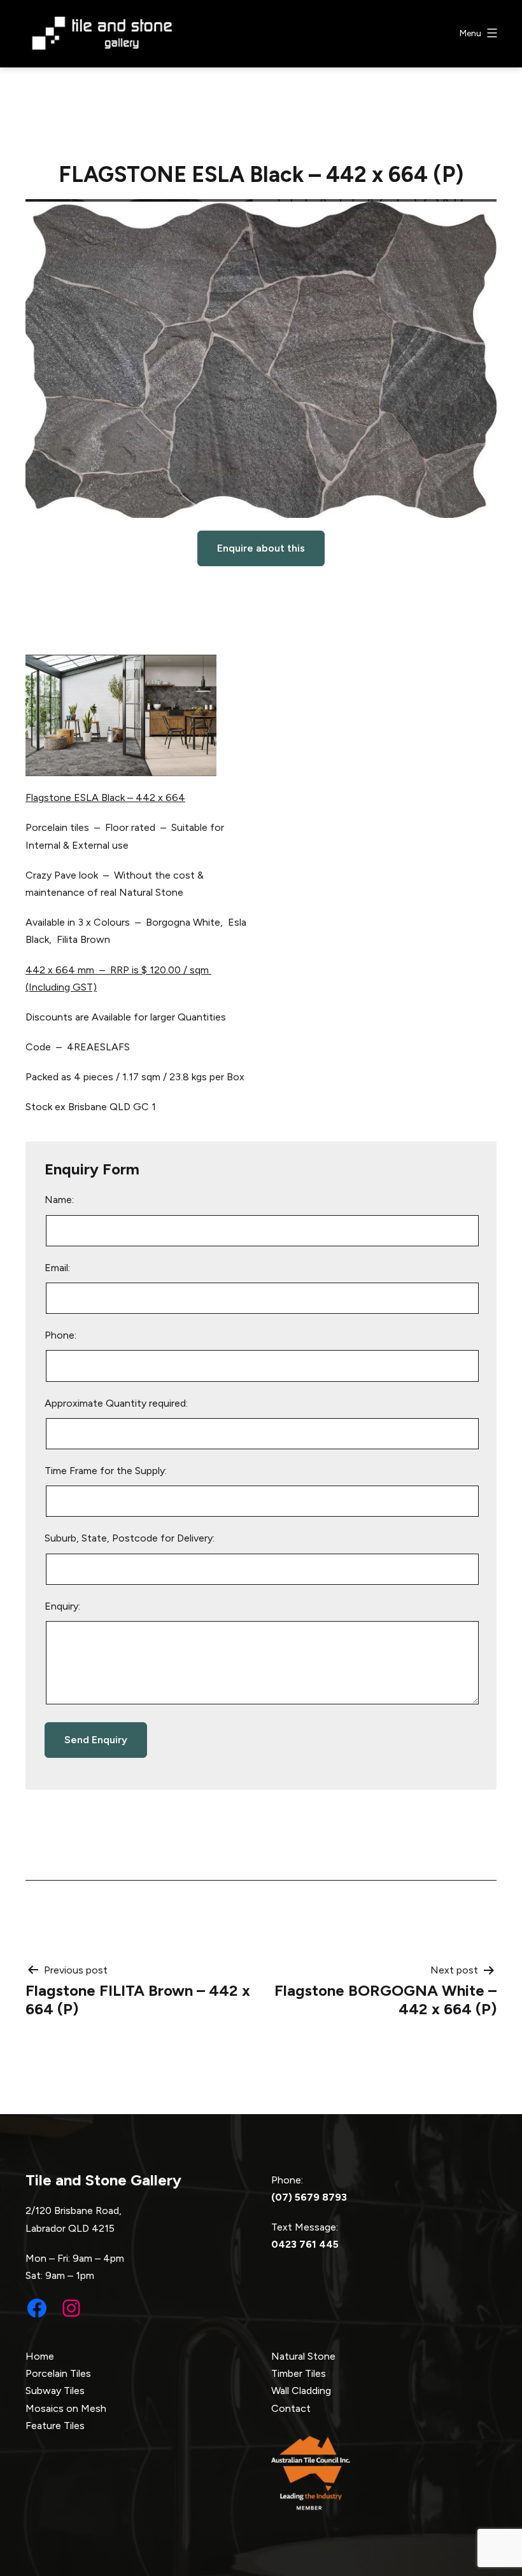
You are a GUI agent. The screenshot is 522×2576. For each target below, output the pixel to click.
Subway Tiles (55, 2391)
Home (40, 2356)
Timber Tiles (299, 2373)
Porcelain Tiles (58, 2373)
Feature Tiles (55, 2426)
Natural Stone (303, 2356)
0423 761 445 (305, 2244)
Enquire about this (261, 548)
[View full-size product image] (261, 359)
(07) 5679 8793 (309, 2197)
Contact (291, 2408)
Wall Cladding (301, 2391)
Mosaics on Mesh (66, 2408)
